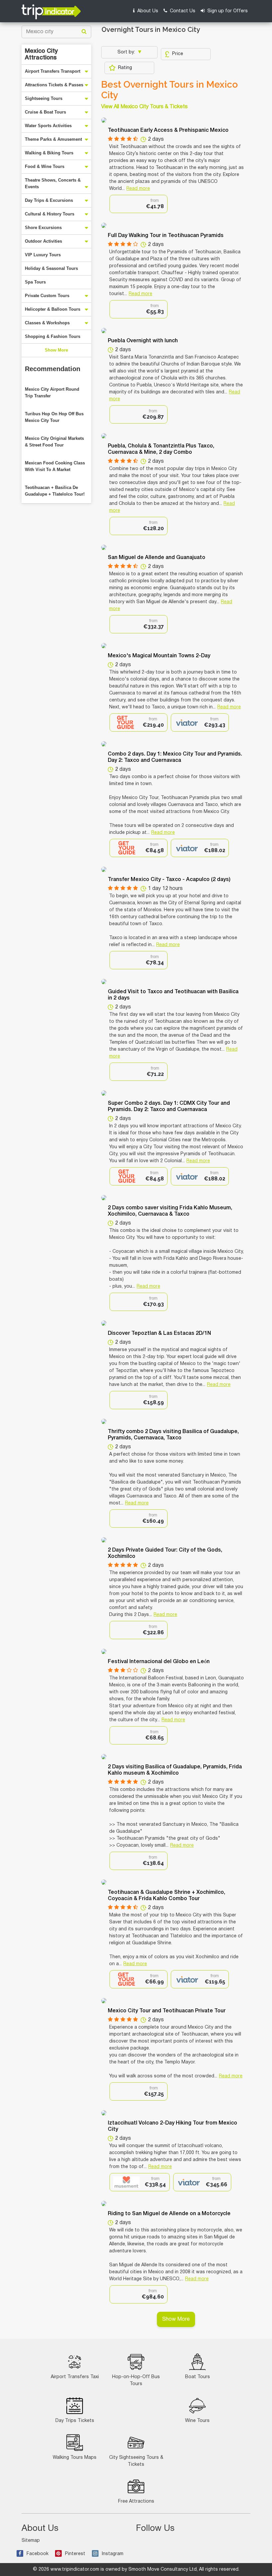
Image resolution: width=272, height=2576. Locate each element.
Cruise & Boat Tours (45, 112)
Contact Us (182, 11)
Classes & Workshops (47, 323)
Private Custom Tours (47, 296)
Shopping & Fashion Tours (53, 336)
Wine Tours (197, 2421)
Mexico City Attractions (41, 54)
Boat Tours (198, 2377)
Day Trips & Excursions (49, 200)
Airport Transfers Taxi (75, 2377)
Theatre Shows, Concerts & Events (53, 183)
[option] (138, 204)
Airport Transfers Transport (53, 71)
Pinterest (75, 2554)
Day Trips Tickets (75, 2421)
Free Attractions (136, 2501)
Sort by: (127, 52)
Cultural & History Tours (50, 214)
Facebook (37, 2554)
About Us (147, 11)
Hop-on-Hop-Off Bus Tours (136, 2380)
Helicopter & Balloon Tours (53, 309)
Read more (138, 189)
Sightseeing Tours (44, 98)
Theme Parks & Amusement (53, 139)
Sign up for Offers (227, 11)
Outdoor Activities (43, 241)
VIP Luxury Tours (43, 255)
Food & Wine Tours (45, 166)
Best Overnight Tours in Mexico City (170, 90)
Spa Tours (35, 282)
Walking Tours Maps (75, 2458)
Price (178, 54)
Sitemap (31, 2541)
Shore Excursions (43, 228)
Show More (56, 350)
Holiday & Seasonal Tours (51, 268)
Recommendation (53, 369)
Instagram (113, 2554)
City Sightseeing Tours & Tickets (136, 2461)
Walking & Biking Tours (49, 153)
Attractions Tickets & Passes (54, 85)
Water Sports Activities (48, 126)
